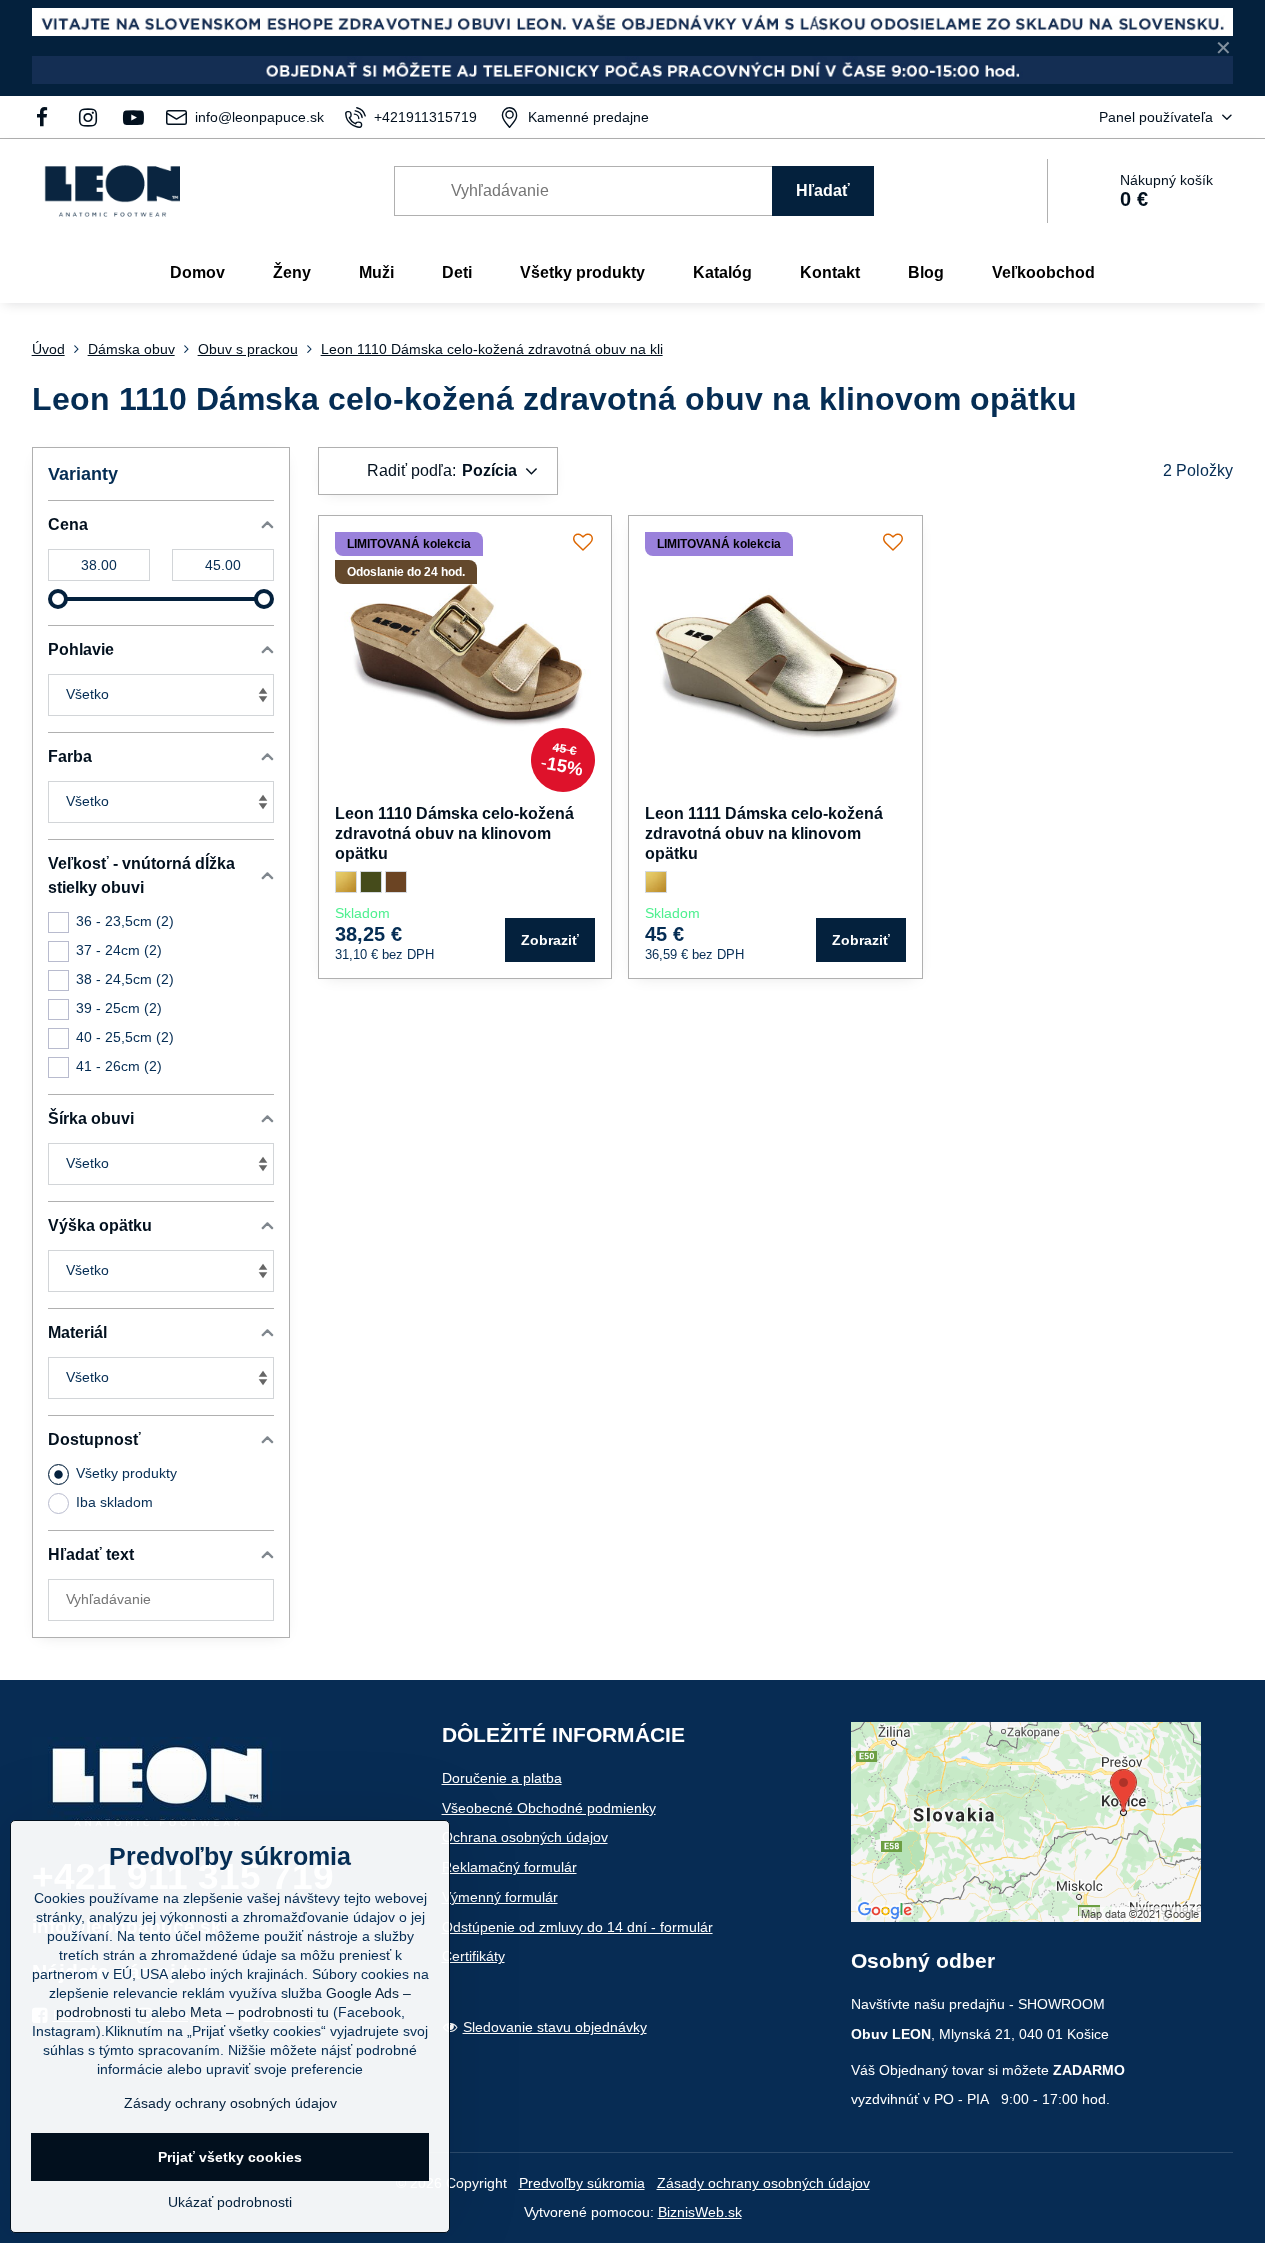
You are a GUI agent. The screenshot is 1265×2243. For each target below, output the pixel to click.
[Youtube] (133, 117)
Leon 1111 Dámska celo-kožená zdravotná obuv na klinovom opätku (764, 833)
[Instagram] (88, 117)
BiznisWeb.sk (700, 2212)
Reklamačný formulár (509, 1867)
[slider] (58, 599)
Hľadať (823, 190)
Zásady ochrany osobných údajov (763, 2183)
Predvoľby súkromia (582, 2183)
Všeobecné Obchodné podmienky (549, 1808)
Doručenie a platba (502, 1778)
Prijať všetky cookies (230, 2157)
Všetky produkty (126, 1473)
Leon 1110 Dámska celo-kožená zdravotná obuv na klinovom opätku (454, 833)
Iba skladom (114, 1502)
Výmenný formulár (500, 1897)
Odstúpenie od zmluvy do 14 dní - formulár (577, 1927)
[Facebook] (48, 117)
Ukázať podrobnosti (230, 2202)
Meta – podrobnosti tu (259, 2012)
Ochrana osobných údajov (525, 1837)
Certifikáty (473, 1956)
